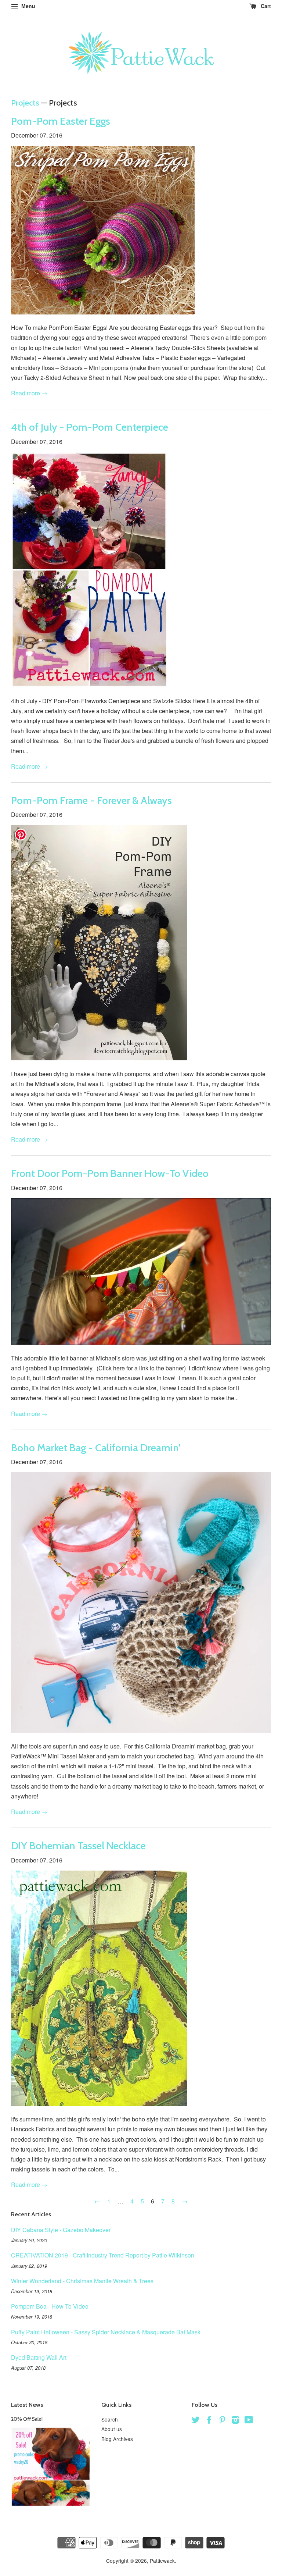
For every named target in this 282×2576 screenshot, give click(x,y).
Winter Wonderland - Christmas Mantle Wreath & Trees (82, 2281)
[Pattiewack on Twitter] (196, 2421)
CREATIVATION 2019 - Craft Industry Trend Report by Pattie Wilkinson (103, 2255)
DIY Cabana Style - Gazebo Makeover (61, 2230)
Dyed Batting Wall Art (39, 2357)
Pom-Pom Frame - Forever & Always (91, 800)
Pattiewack (162, 2561)
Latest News (27, 2405)
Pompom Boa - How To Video (50, 2306)
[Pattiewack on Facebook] (209, 2421)
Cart (265, 6)
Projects (25, 103)
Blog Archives (117, 2439)
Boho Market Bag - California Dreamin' (96, 1448)
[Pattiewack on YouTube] (249, 2421)
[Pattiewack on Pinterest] (222, 2421)
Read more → (29, 393)
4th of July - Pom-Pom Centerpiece (90, 427)
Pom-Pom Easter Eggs (61, 121)
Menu (28, 6)
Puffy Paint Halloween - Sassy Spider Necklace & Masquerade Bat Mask (106, 2332)
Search (110, 2419)
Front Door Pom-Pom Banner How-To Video (110, 1173)
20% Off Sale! (27, 2419)
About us (112, 2429)
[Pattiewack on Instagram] (235, 2421)
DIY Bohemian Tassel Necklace (78, 1846)
